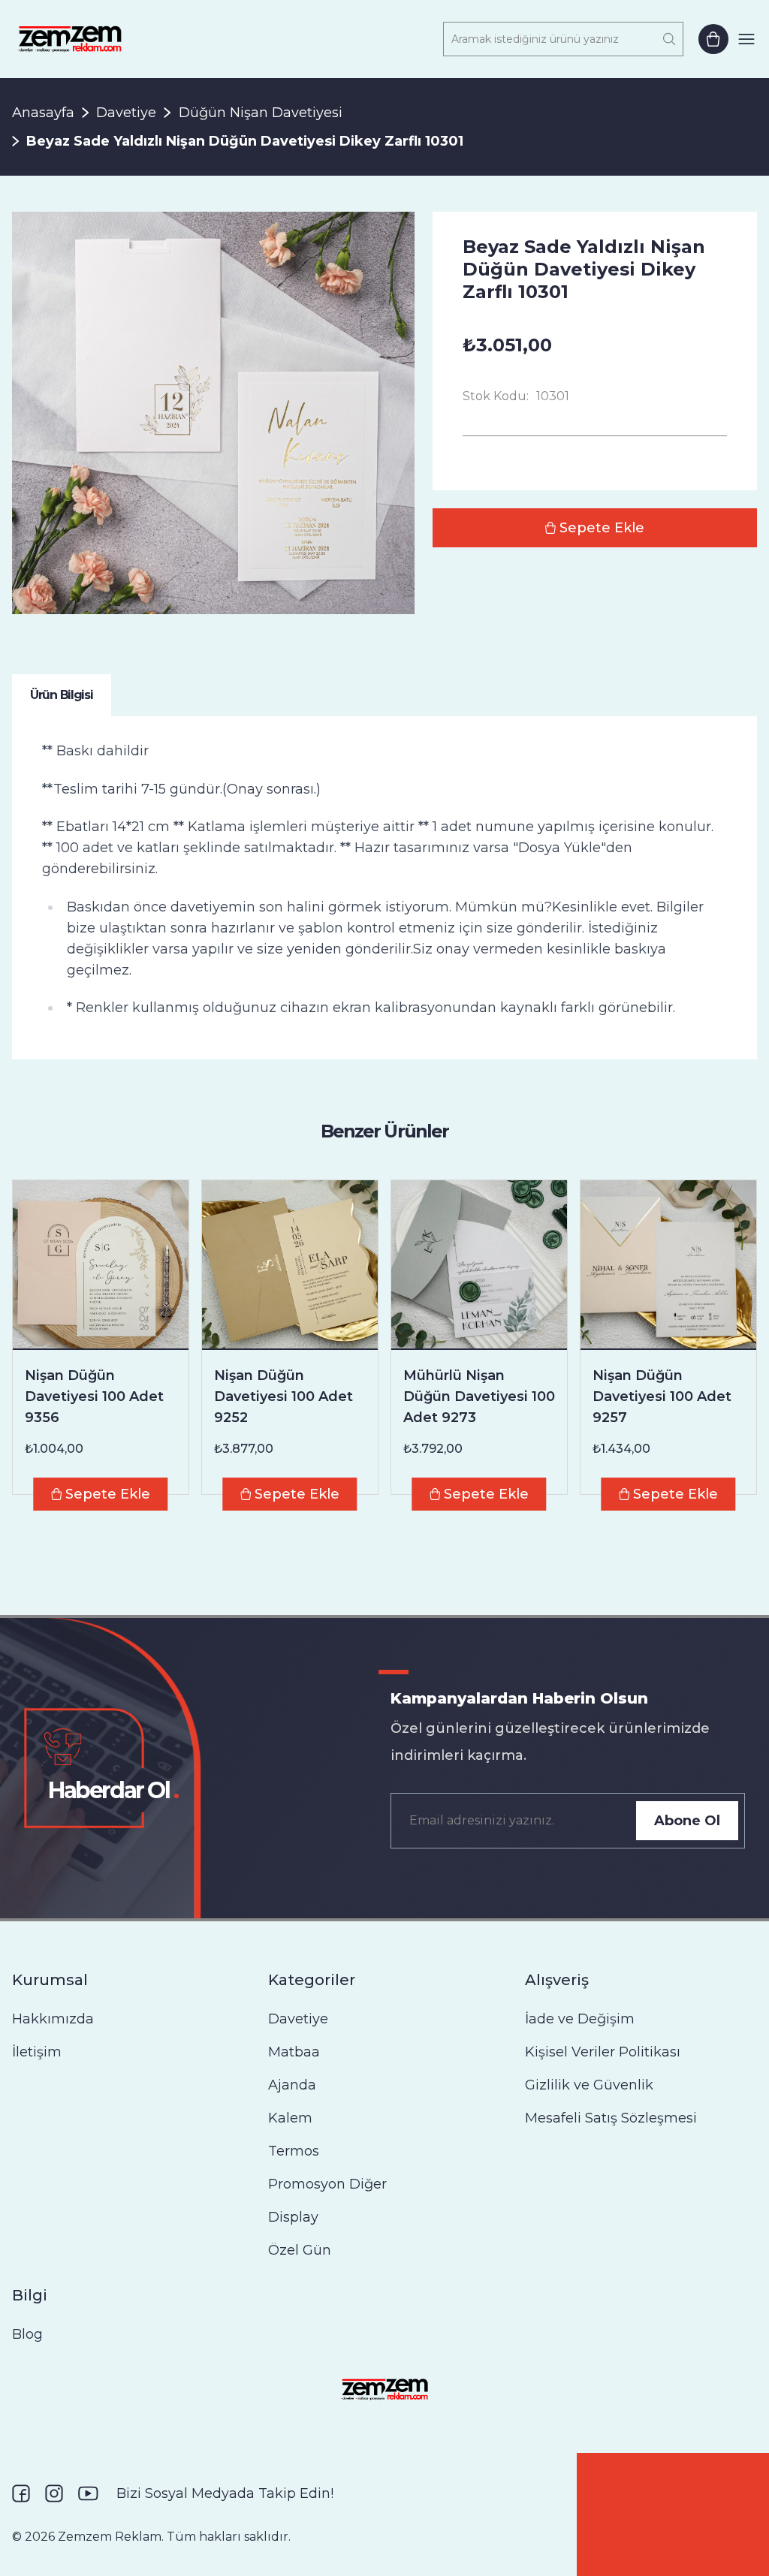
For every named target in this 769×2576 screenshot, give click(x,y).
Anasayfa (43, 113)
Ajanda (292, 2085)
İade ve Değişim (580, 2019)
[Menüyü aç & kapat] (746, 39)
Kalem (290, 2118)
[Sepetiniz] (713, 39)
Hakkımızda (53, 2019)
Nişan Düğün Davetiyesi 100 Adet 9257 (662, 1396)
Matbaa (294, 2052)
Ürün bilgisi (62, 695)
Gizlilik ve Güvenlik (589, 2085)
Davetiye (126, 113)
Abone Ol (687, 1821)
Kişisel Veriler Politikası (603, 2052)
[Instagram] (54, 2493)
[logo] (69, 39)
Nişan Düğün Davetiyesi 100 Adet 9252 (283, 1396)
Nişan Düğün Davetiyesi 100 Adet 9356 (94, 1396)
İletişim (37, 2052)
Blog (27, 2334)
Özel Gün (300, 2250)
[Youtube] (88, 2493)
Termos (294, 2151)
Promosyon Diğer (327, 2184)
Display (293, 2217)
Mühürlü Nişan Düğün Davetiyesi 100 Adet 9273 (479, 1396)
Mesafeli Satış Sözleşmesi (611, 2118)
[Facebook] (21, 2493)
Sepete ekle (602, 528)
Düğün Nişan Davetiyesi (261, 113)
